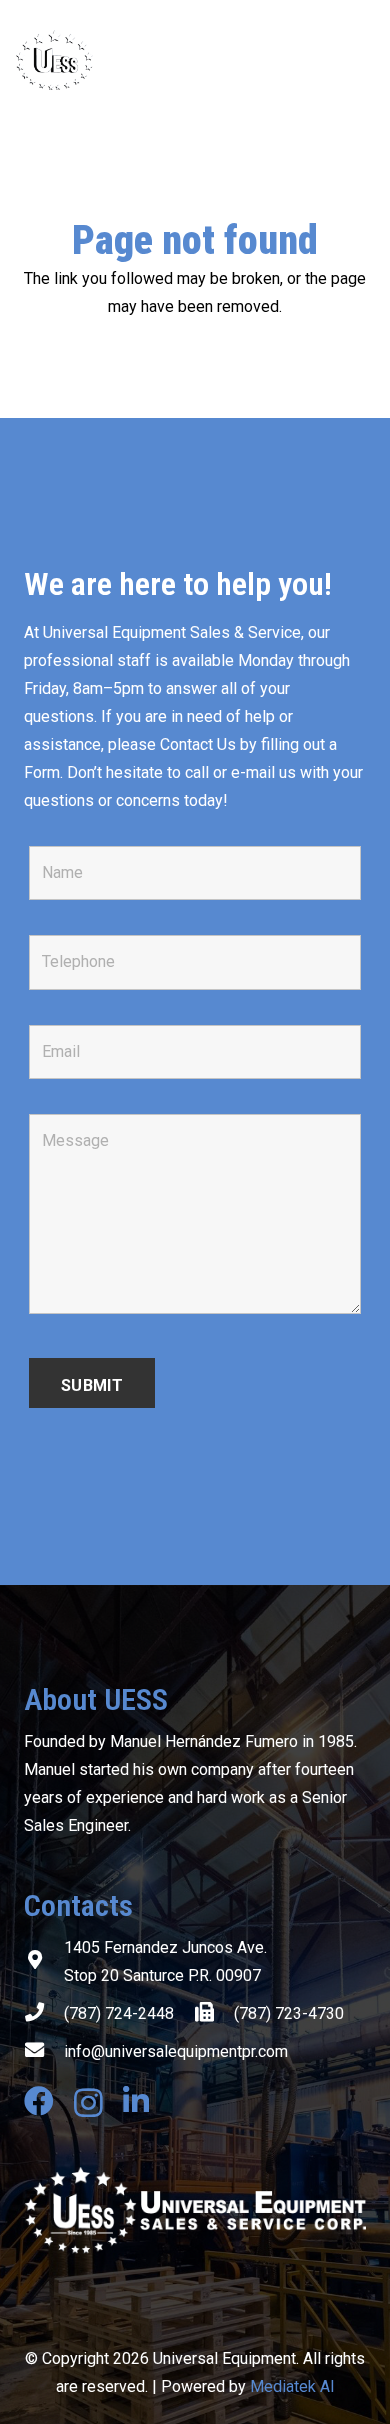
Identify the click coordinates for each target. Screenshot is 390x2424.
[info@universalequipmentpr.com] (44, 2052)
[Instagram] (88, 2102)
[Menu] (362, 60)
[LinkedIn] (136, 2101)
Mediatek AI (292, 2386)
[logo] (133, 60)
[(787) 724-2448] (44, 2014)
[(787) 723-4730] (214, 2014)
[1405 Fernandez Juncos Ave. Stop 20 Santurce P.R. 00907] (44, 1962)
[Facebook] (39, 2101)
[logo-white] (195, 2210)
